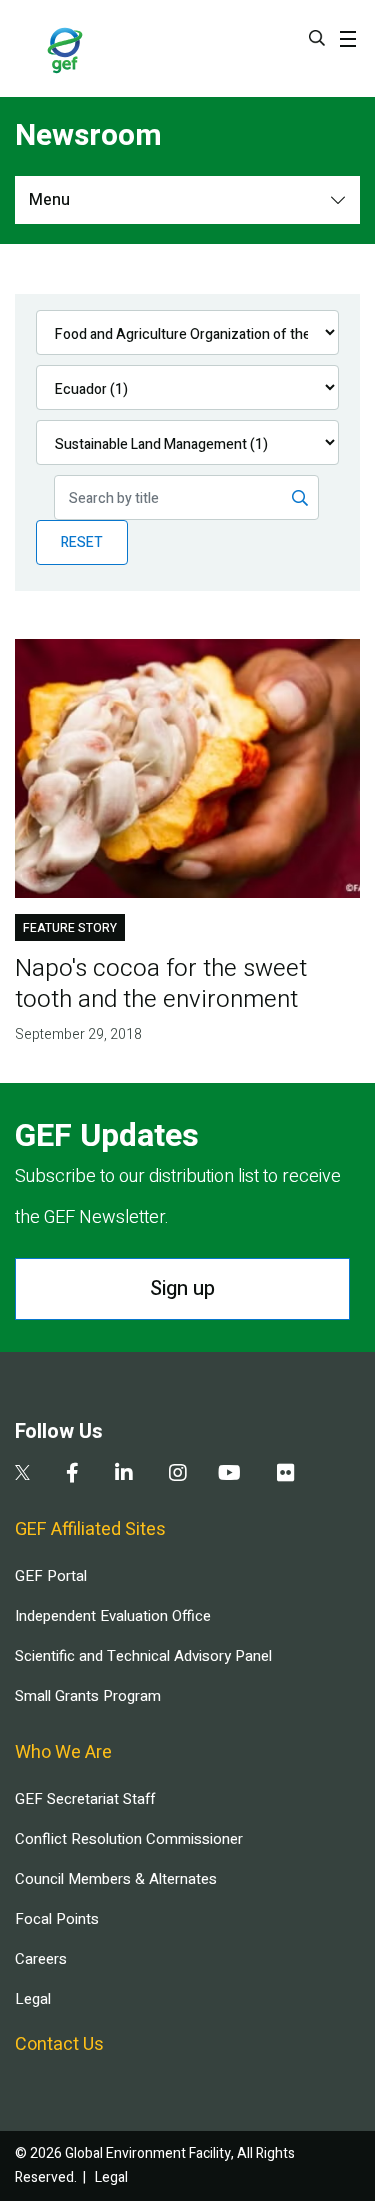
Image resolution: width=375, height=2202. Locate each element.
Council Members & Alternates (116, 1879)
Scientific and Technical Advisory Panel (143, 1656)
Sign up (182, 1288)
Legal (33, 1999)
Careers (41, 1959)
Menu (49, 200)
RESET (82, 542)
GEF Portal (51, 1576)
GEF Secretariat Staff (85, 1799)
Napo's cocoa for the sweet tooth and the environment (161, 984)
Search (317, 38)
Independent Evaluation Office (113, 1616)
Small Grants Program (88, 1696)
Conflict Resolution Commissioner (129, 1839)
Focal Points (57, 1919)
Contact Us (59, 2044)
